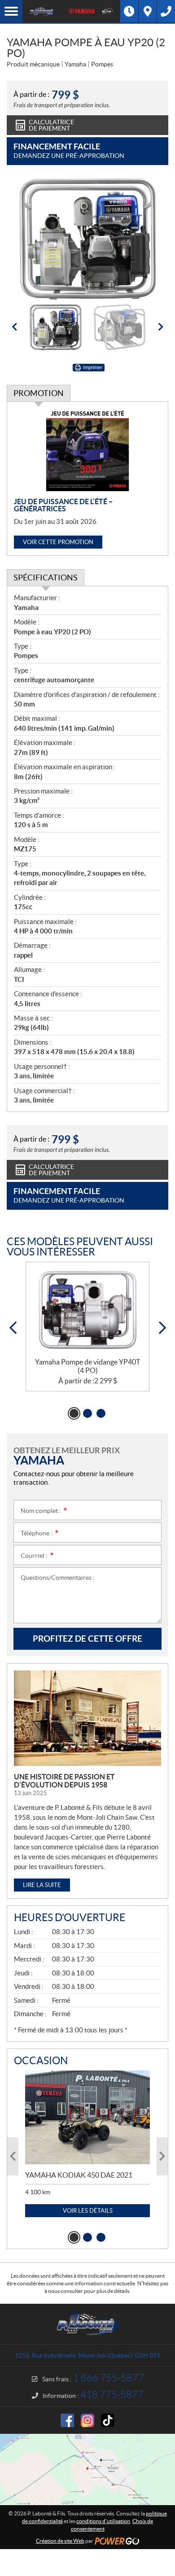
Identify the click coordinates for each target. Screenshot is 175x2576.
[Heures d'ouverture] (129, 11)
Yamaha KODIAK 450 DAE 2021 (79, 2175)
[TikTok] (108, 2420)
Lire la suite (42, 1885)
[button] (14, 327)
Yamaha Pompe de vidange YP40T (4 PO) (87, 1366)
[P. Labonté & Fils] (42, 11)
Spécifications (46, 578)
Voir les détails (88, 2211)
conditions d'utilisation (103, 2521)
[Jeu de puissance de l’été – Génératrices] (87, 450)
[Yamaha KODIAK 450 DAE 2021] (87, 2117)
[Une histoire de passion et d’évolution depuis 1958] (87, 1718)
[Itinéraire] (148, 11)
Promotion (39, 393)
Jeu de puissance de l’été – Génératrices (63, 505)
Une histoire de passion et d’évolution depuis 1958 (64, 1781)
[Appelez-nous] (166, 11)
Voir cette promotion (58, 542)
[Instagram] (87, 2420)
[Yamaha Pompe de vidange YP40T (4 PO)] (87, 1310)
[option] (87, 239)
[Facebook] (67, 2420)
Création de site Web (60, 2541)
